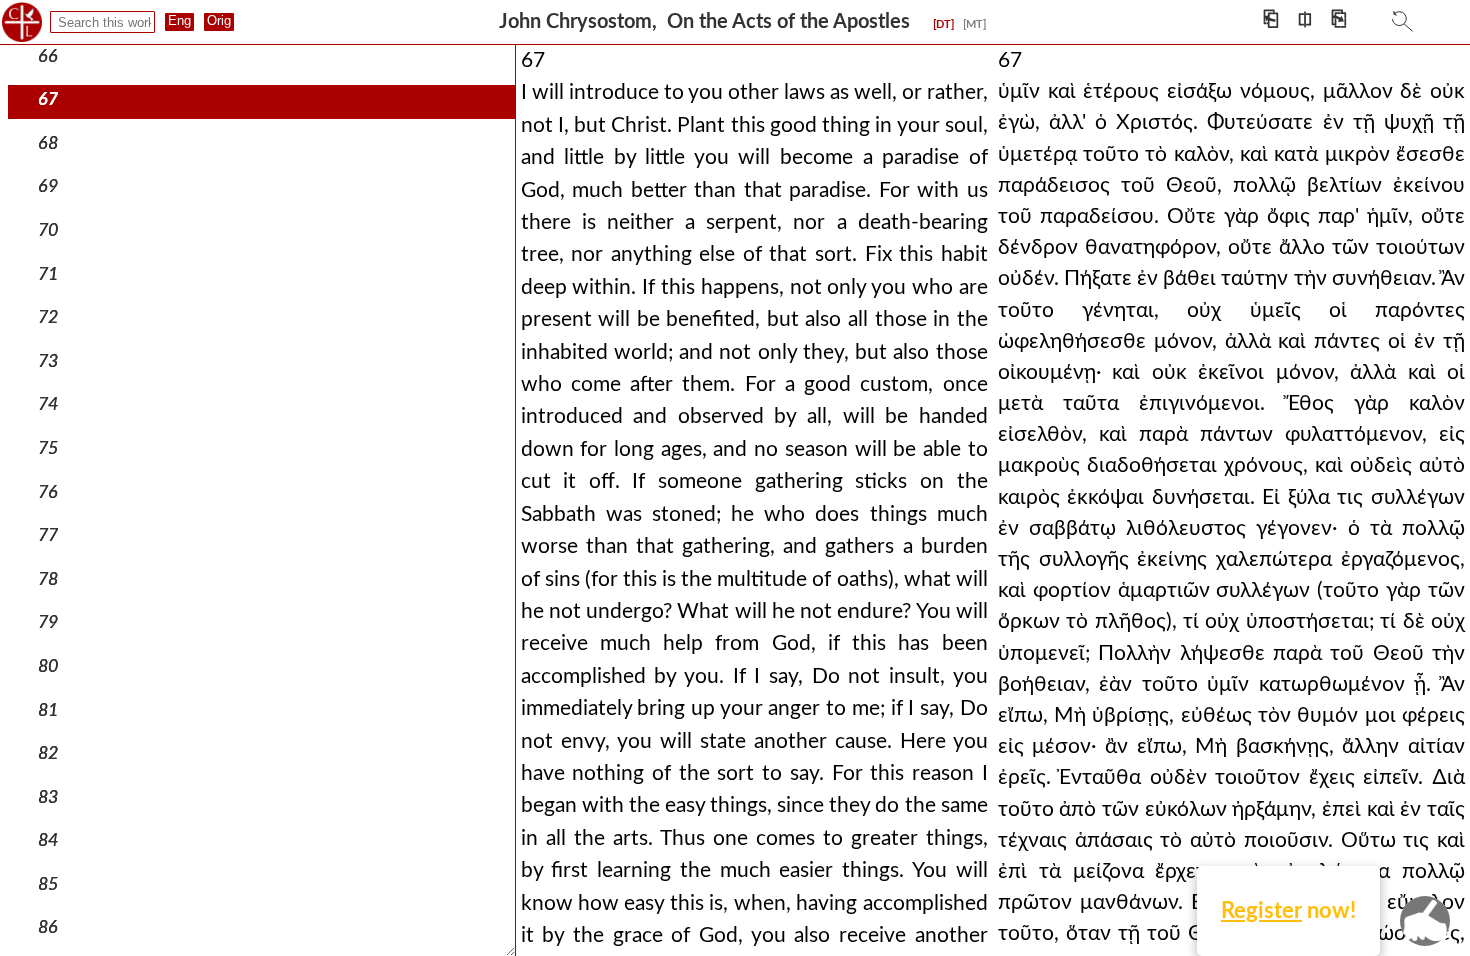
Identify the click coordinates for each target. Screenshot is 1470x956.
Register (1261, 911)
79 (48, 622)
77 (48, 535)
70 (48, 230)
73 (48, 361)
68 (48, 143)
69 (48, 186)
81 (48, 710)
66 (48, 56)
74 (48, 404)
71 (48, 274)
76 (48, 492)
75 (48, 448)
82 (48, 753)
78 (48, 579)
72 (48, 317)
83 (48, 797)
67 (48, 99)
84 (48, 840)
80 (48, 666)
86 (48, 927)
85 (48, 884)
